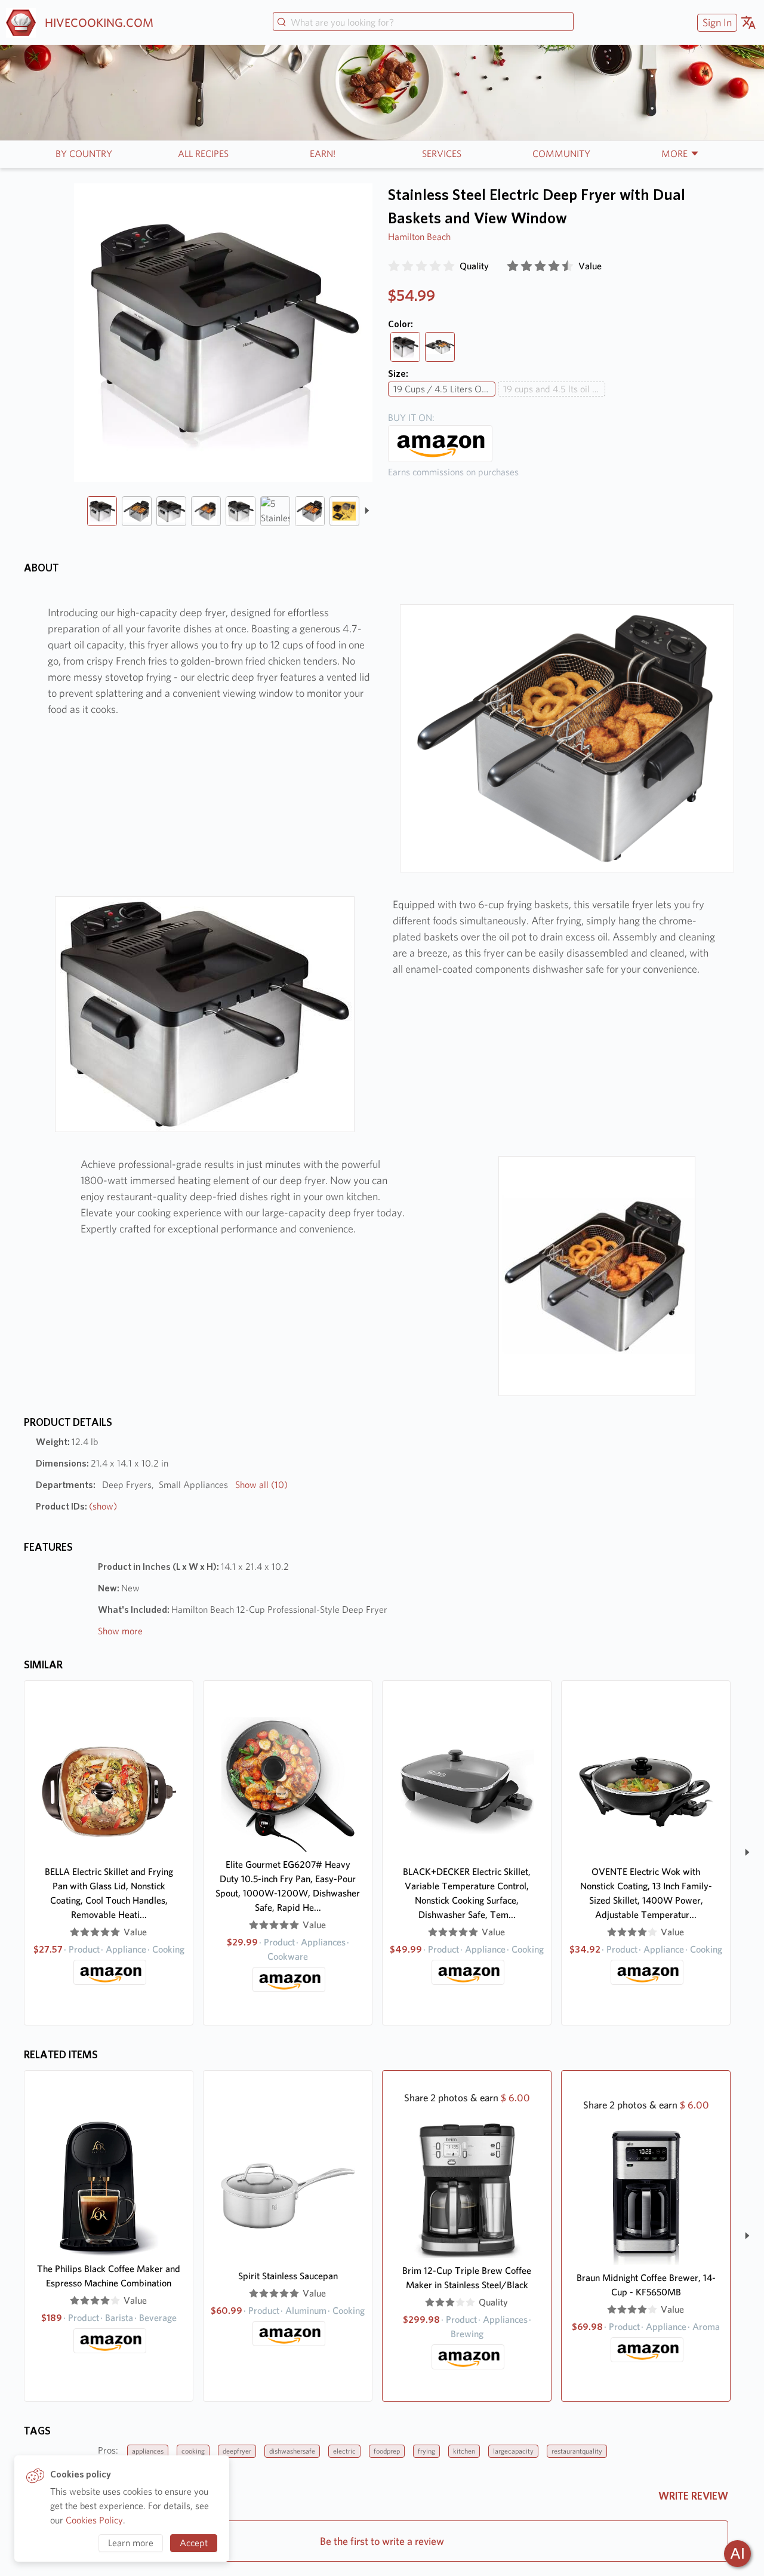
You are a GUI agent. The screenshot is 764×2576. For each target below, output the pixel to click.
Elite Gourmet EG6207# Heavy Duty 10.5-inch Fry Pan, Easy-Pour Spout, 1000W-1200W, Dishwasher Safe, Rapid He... (288, 1886)
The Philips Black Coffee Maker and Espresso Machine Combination (109, 2276)
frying (426, 2451)
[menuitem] (716, 22)
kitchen (464, 2451)
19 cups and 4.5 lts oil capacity (554, 389)
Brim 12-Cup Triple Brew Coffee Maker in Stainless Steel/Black (467, 2278)
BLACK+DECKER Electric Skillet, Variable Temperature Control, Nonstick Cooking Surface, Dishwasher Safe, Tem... (467, 1893)
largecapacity (513, 2451)
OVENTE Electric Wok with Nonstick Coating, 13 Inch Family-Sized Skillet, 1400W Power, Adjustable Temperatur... (646, 1893)
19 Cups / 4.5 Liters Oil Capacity (444, 389)
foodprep (387, 2451)
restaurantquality (577, 2451)
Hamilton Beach (419, 237)
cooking (193, 2451)
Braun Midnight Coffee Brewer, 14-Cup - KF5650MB (646, 2285)
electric (344, 2451)
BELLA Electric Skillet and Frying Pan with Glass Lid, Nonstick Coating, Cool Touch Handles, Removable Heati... (109, 1893)
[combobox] (423, 23)
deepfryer (237, 2451)
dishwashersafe (292, 2451)
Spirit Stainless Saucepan (288, 2276)
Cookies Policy (94, 2520)
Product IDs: (76, 1506)
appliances (148, 2451)
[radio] (394, 266)
